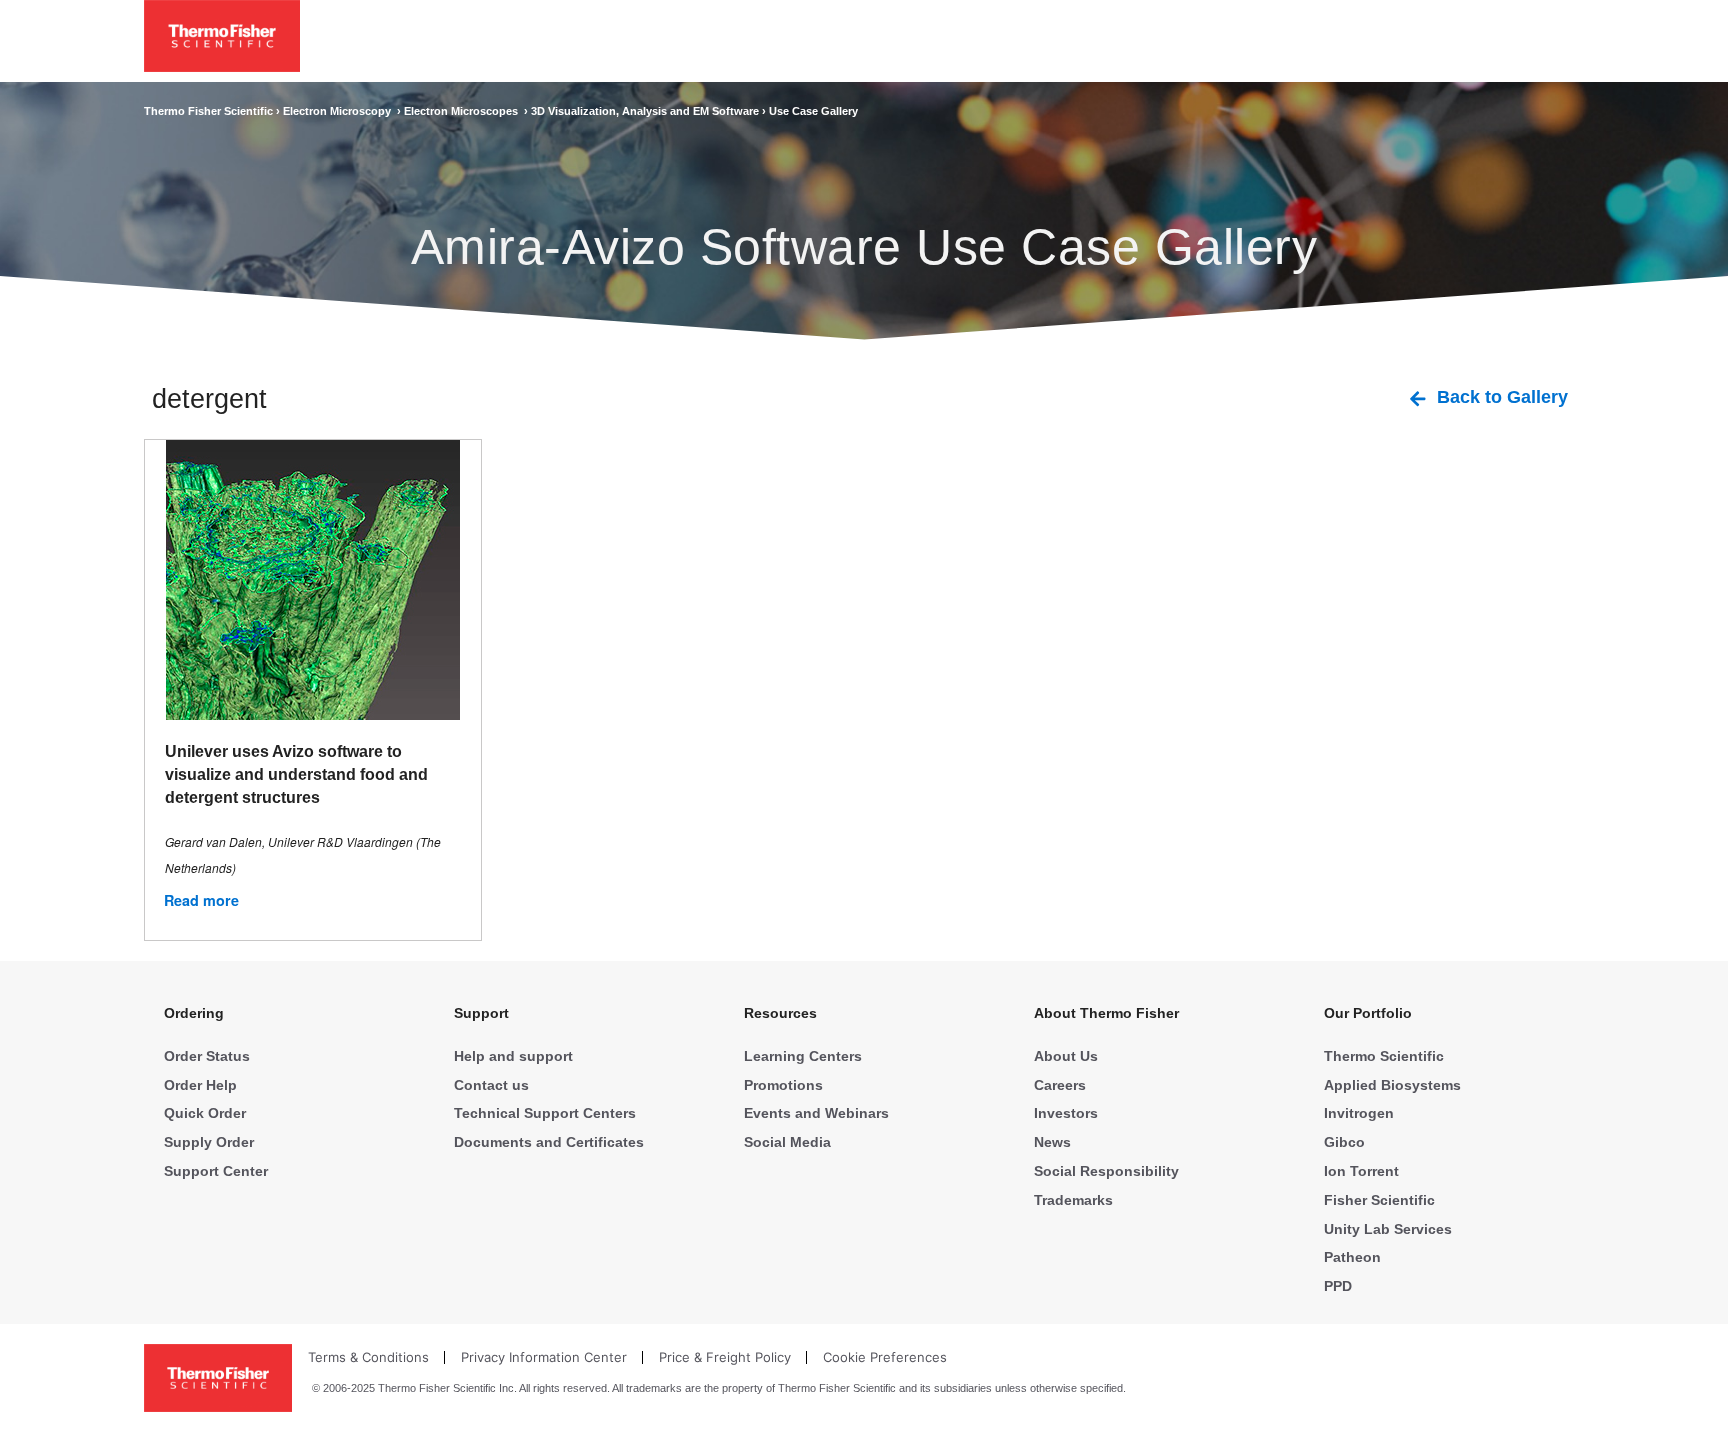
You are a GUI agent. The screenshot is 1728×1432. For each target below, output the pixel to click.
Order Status (207, 1056)
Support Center (216, 1171)
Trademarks (1073, 1200)
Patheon (1352, 1257)
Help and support (513, 1056)
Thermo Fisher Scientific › (213, 111)
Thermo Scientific (1384, 1056)
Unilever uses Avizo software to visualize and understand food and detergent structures (296, 774)
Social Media (787, 1142)
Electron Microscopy (340, 111)
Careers (1060, 1085)
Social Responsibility (1106, 1171)
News (1052, 1142)
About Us (1066, 1056)
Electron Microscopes (464, 111)
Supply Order (209, 1142)
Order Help (200, 1085)
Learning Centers (803, 1056)
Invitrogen (1359, 1113)
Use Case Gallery (813, 111)
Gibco (1344, 1142)
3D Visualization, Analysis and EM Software (646, 111)
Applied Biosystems (1392, 1085)
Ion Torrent (1361, 1171)
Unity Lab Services (1388, 1229)
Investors (1066, 1113)
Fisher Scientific (1379, 1200)
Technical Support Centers (545, 1113)
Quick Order (205, 1113)
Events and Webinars (816, 1113)
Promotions (783, 1085)
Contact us (491, 1085)
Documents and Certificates (549, 1142)
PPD (1338, 1286)
